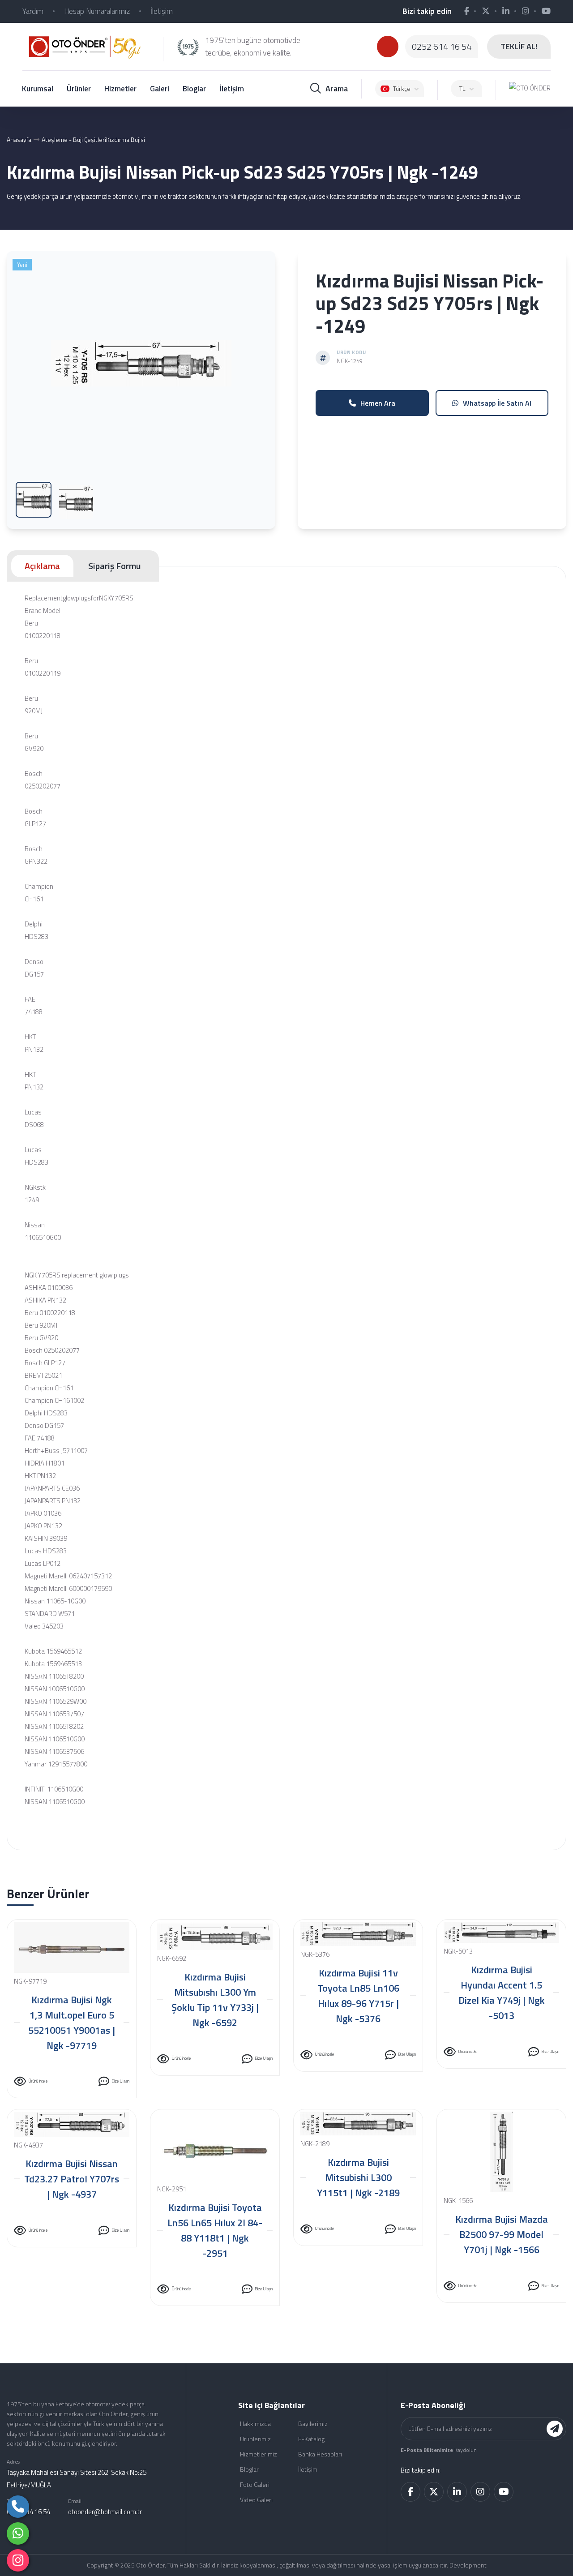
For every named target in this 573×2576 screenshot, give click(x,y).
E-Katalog (311, 2439)
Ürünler (79, 89)
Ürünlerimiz (255, 2439)
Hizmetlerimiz (259, 2454)
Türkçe (402, 88)
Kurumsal (38, 89)
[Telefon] (18, 2507)
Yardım (33, 11)
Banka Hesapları (320, 2454)
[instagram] (18, 2560)
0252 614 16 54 (442, 47)
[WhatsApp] (18, 2533)
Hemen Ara (378, 403)
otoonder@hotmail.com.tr (105, 2512)
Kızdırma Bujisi (126, 139)
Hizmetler (120, 89)
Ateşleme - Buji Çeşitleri (74, 139)
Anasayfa (19, 139)
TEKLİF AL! (519, 46)
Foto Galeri (255, 2484)
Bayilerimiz (313, 2424)
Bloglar (194, 89)
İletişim (162, 11)
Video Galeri (256, 2500)
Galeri (160, 89)
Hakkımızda (255, 2424)
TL (462, 88)
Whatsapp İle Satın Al (497, 403)
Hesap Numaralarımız (97, 11)
